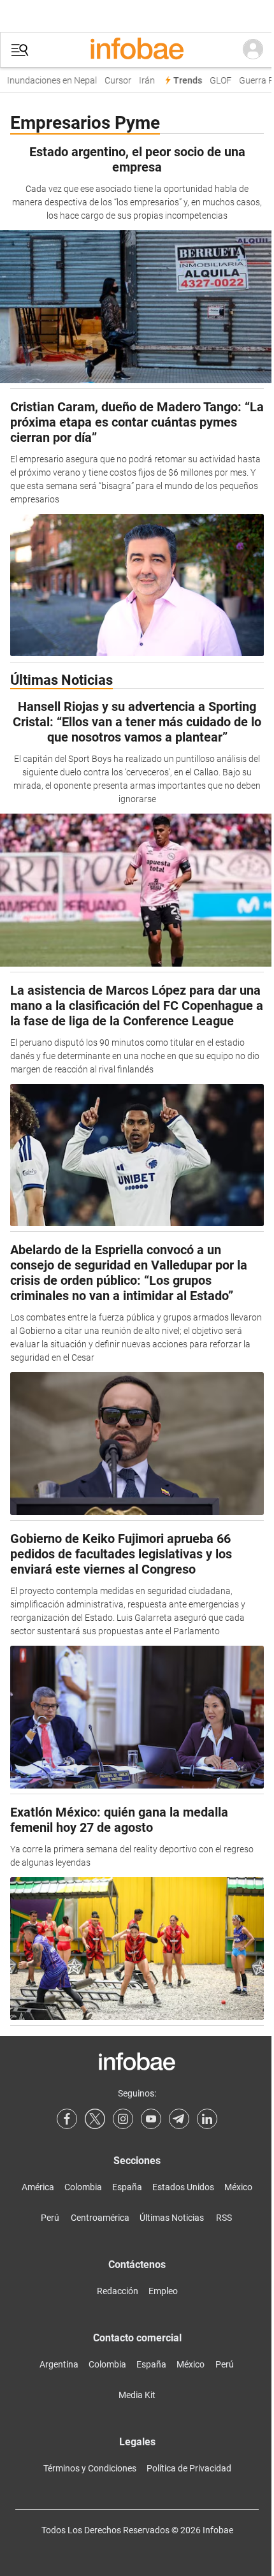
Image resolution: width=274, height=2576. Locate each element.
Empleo (163, 2291)
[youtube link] (151, 2119)
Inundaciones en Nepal (47, 81)
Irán (142, 81)
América (38, 2187)
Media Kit (137, 2395)
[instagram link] (123, 2119)
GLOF (216, 81)
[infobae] (137, 50)
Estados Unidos (183, 2187)
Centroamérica (100, 2218)
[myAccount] (253, 50)
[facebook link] (67, 2119)
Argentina (59, 2364)
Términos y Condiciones (90, 2468)
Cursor (113, 81)
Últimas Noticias (172, 2218)
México (238, 2187)
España (127, 2187)
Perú (50, 2218)
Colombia (83, 2187)
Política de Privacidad (189, 2468)
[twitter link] (95, 2119)
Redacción (118, 2291)
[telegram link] (179, 2119)
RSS (224, 2218)
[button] (20, 50)
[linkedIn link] (207, 2119)
